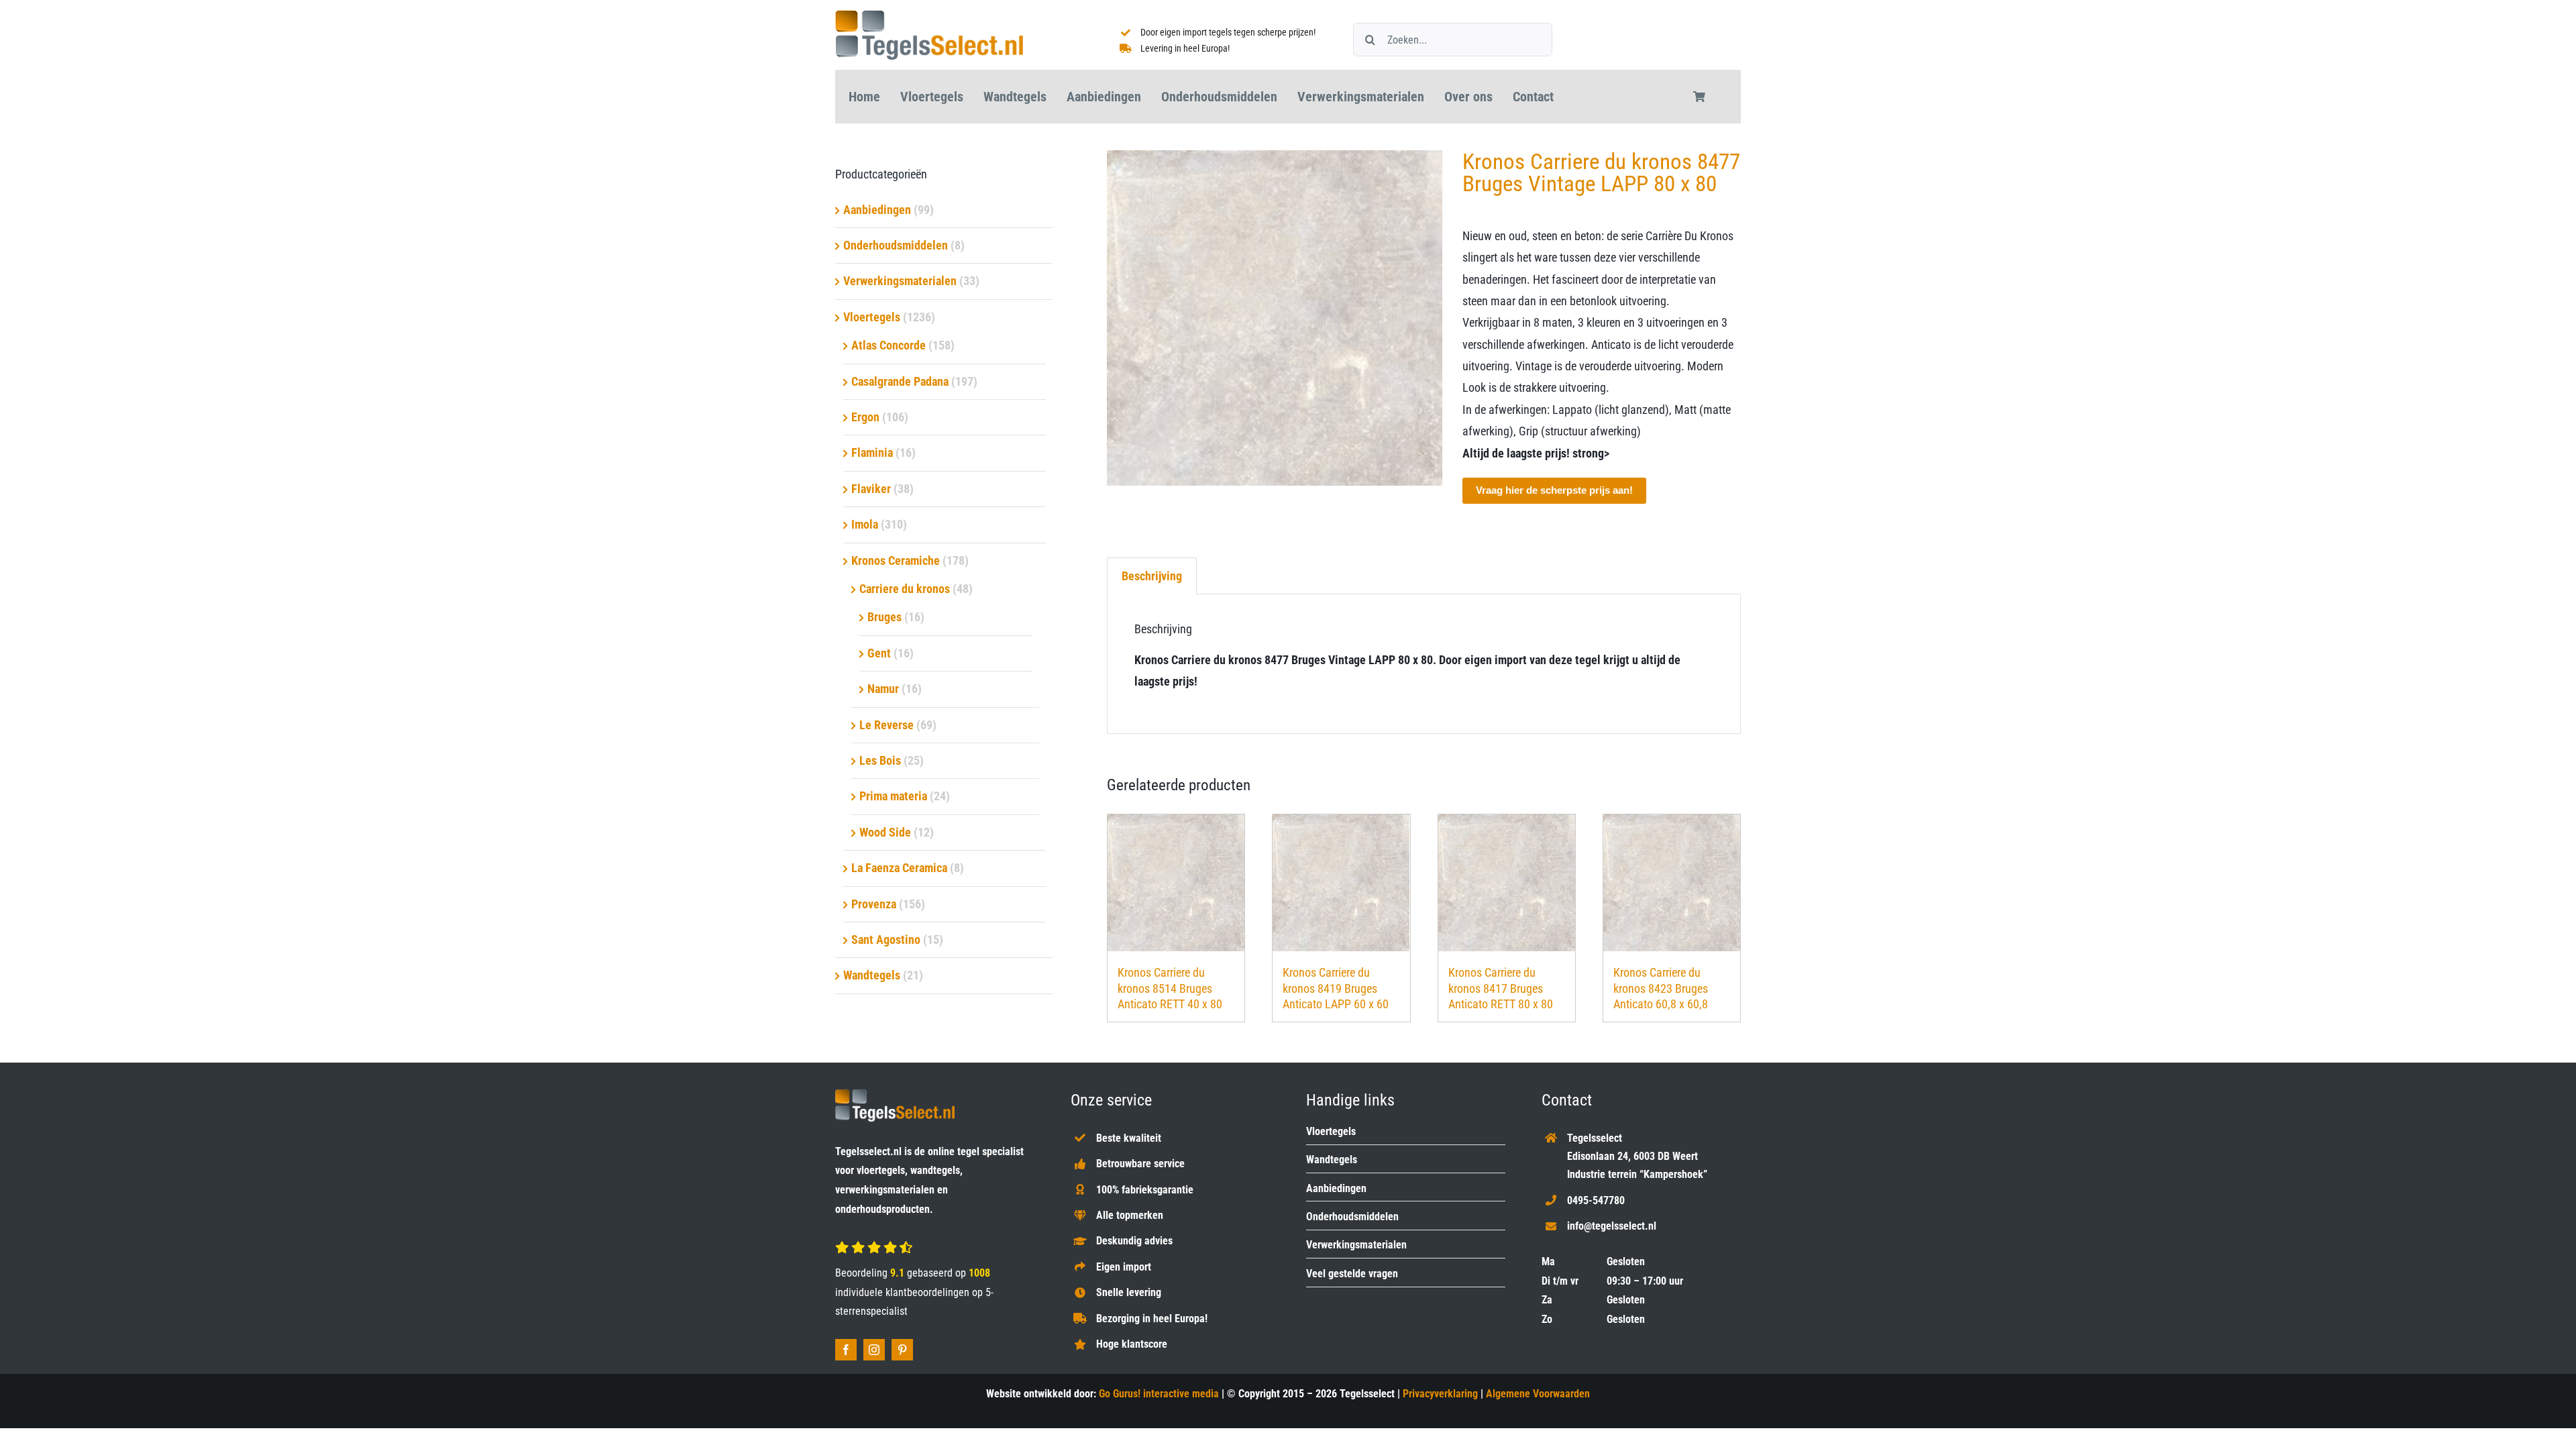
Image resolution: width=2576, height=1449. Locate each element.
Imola (865, 524)
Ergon (865, 417)
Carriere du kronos (905, 589)
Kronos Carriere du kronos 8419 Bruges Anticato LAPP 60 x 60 (1336, 988)
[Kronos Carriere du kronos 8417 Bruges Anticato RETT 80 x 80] (1507, 883)
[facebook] (846, 1350)
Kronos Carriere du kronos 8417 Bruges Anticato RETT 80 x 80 (1501, 988)
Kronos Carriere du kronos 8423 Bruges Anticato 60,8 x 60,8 (1661, 988)
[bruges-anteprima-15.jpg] (1275, 318)
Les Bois (880, 760)
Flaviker (871, 489)
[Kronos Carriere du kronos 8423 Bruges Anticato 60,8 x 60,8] (1672, 883)
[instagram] (874, 1350)
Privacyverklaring (1440, 1394)
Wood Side (885, 832)
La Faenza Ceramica (899, 868)
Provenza (874, 904)
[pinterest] (902, 1350)
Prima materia (893, 796)
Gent (879, 653)
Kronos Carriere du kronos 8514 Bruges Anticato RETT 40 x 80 (1170, 988)
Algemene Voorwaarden (1538, 1394)
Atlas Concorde (889, 345)
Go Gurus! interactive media (1159, 1394)
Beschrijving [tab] (1152, 576)
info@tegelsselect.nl (1612, 1226)
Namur (883, 689)
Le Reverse (887, 725)
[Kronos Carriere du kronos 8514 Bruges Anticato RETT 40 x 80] (1176, 883)
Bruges (884, 617)
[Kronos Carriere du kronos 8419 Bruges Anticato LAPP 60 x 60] (1341, 883)
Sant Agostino (886, 940)
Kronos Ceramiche (896, 560)
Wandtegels (872, 975)
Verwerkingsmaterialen (900, 281)
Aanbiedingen (877, 210)
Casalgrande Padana (900, 381)
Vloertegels (872, 317)
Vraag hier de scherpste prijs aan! (1554, 490)
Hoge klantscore (1132, 1344)
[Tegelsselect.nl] (929, 16)
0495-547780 (1596, 1200)
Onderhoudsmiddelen (896, 245)
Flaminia (872, 452)
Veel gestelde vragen (1352, 1274)
